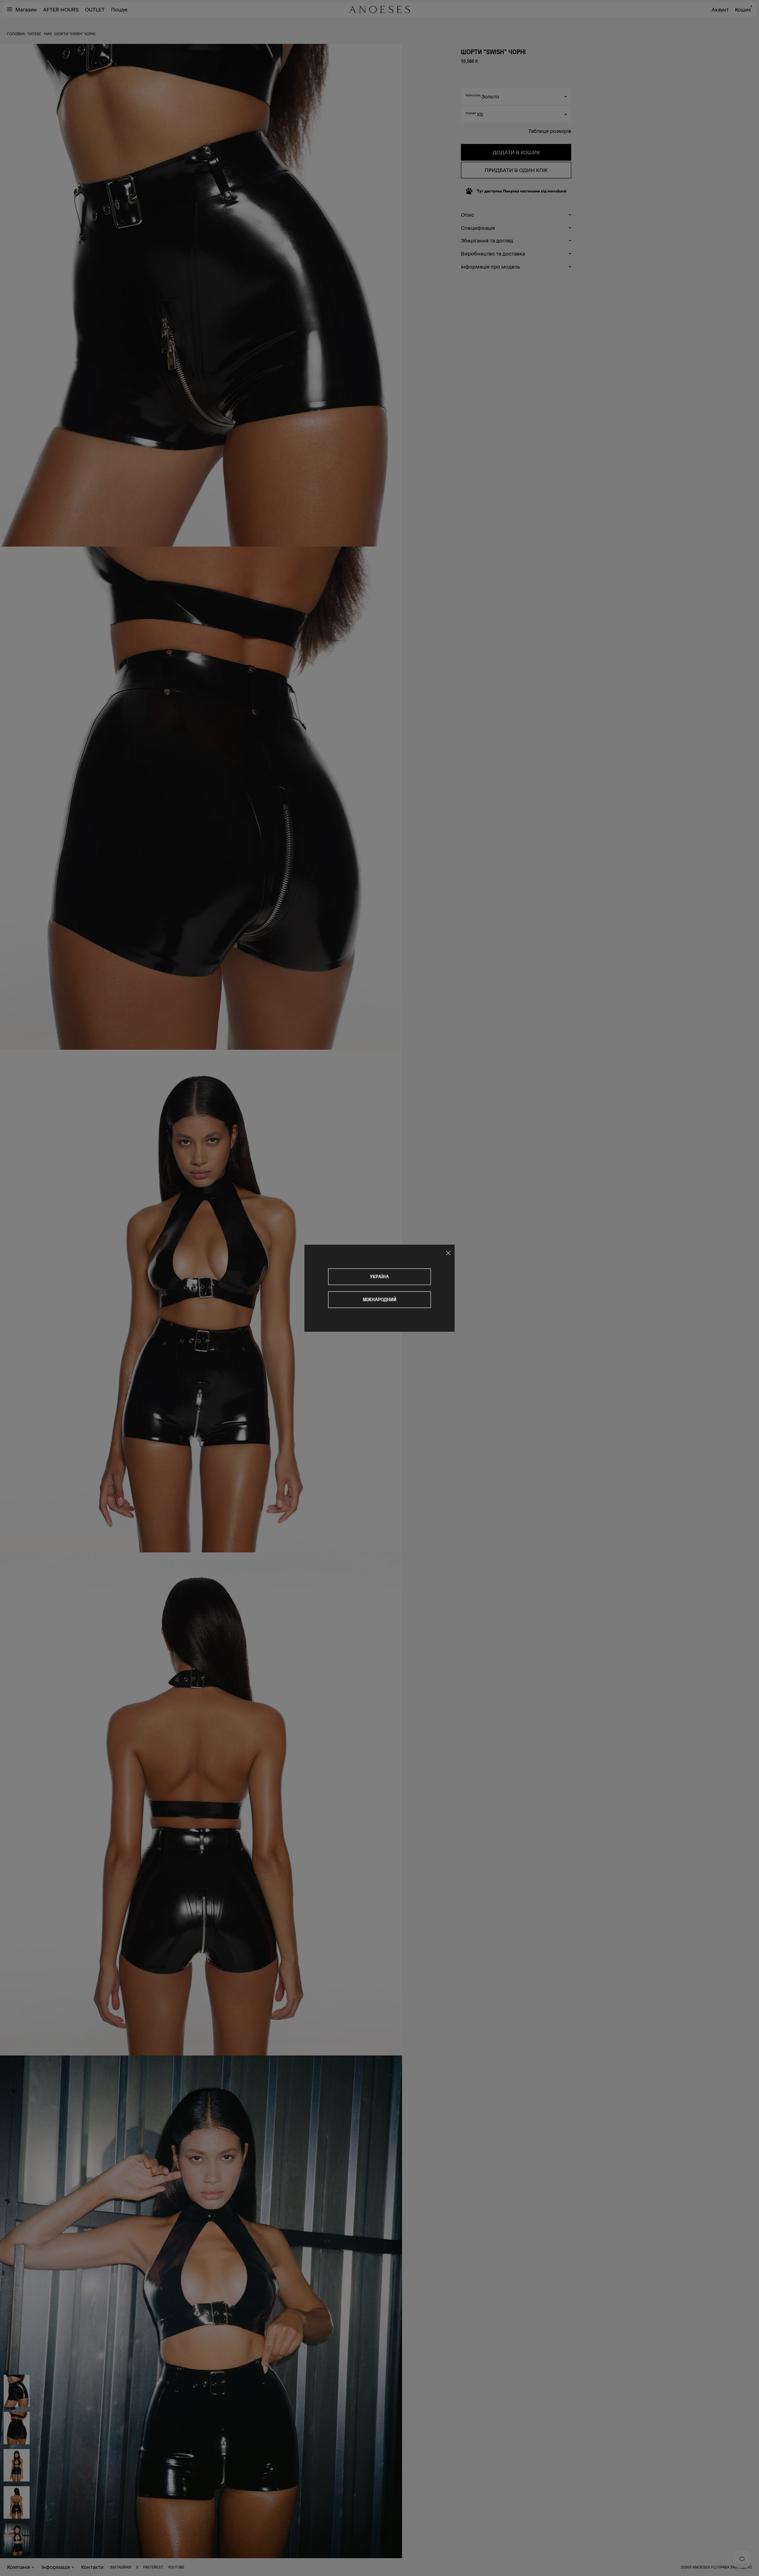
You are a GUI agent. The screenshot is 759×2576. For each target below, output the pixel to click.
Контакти (92, 2567)
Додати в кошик (516, 152)
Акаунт (720, 9)
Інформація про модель (490, 266)
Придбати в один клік (516, 170)
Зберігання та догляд (487, 240)
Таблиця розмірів (550, 131)
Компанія (19, 2567)
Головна (16, 34)
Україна (379, 1277)
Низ (48, 34)
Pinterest (153, 2567)
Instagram (121, 2567)
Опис (467, 215)
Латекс (34, 34)
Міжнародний (380, 1299)
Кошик (743, 9)
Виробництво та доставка (493, 253)
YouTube (176, 2567)
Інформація (56, 2567)
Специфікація (478, 228)
